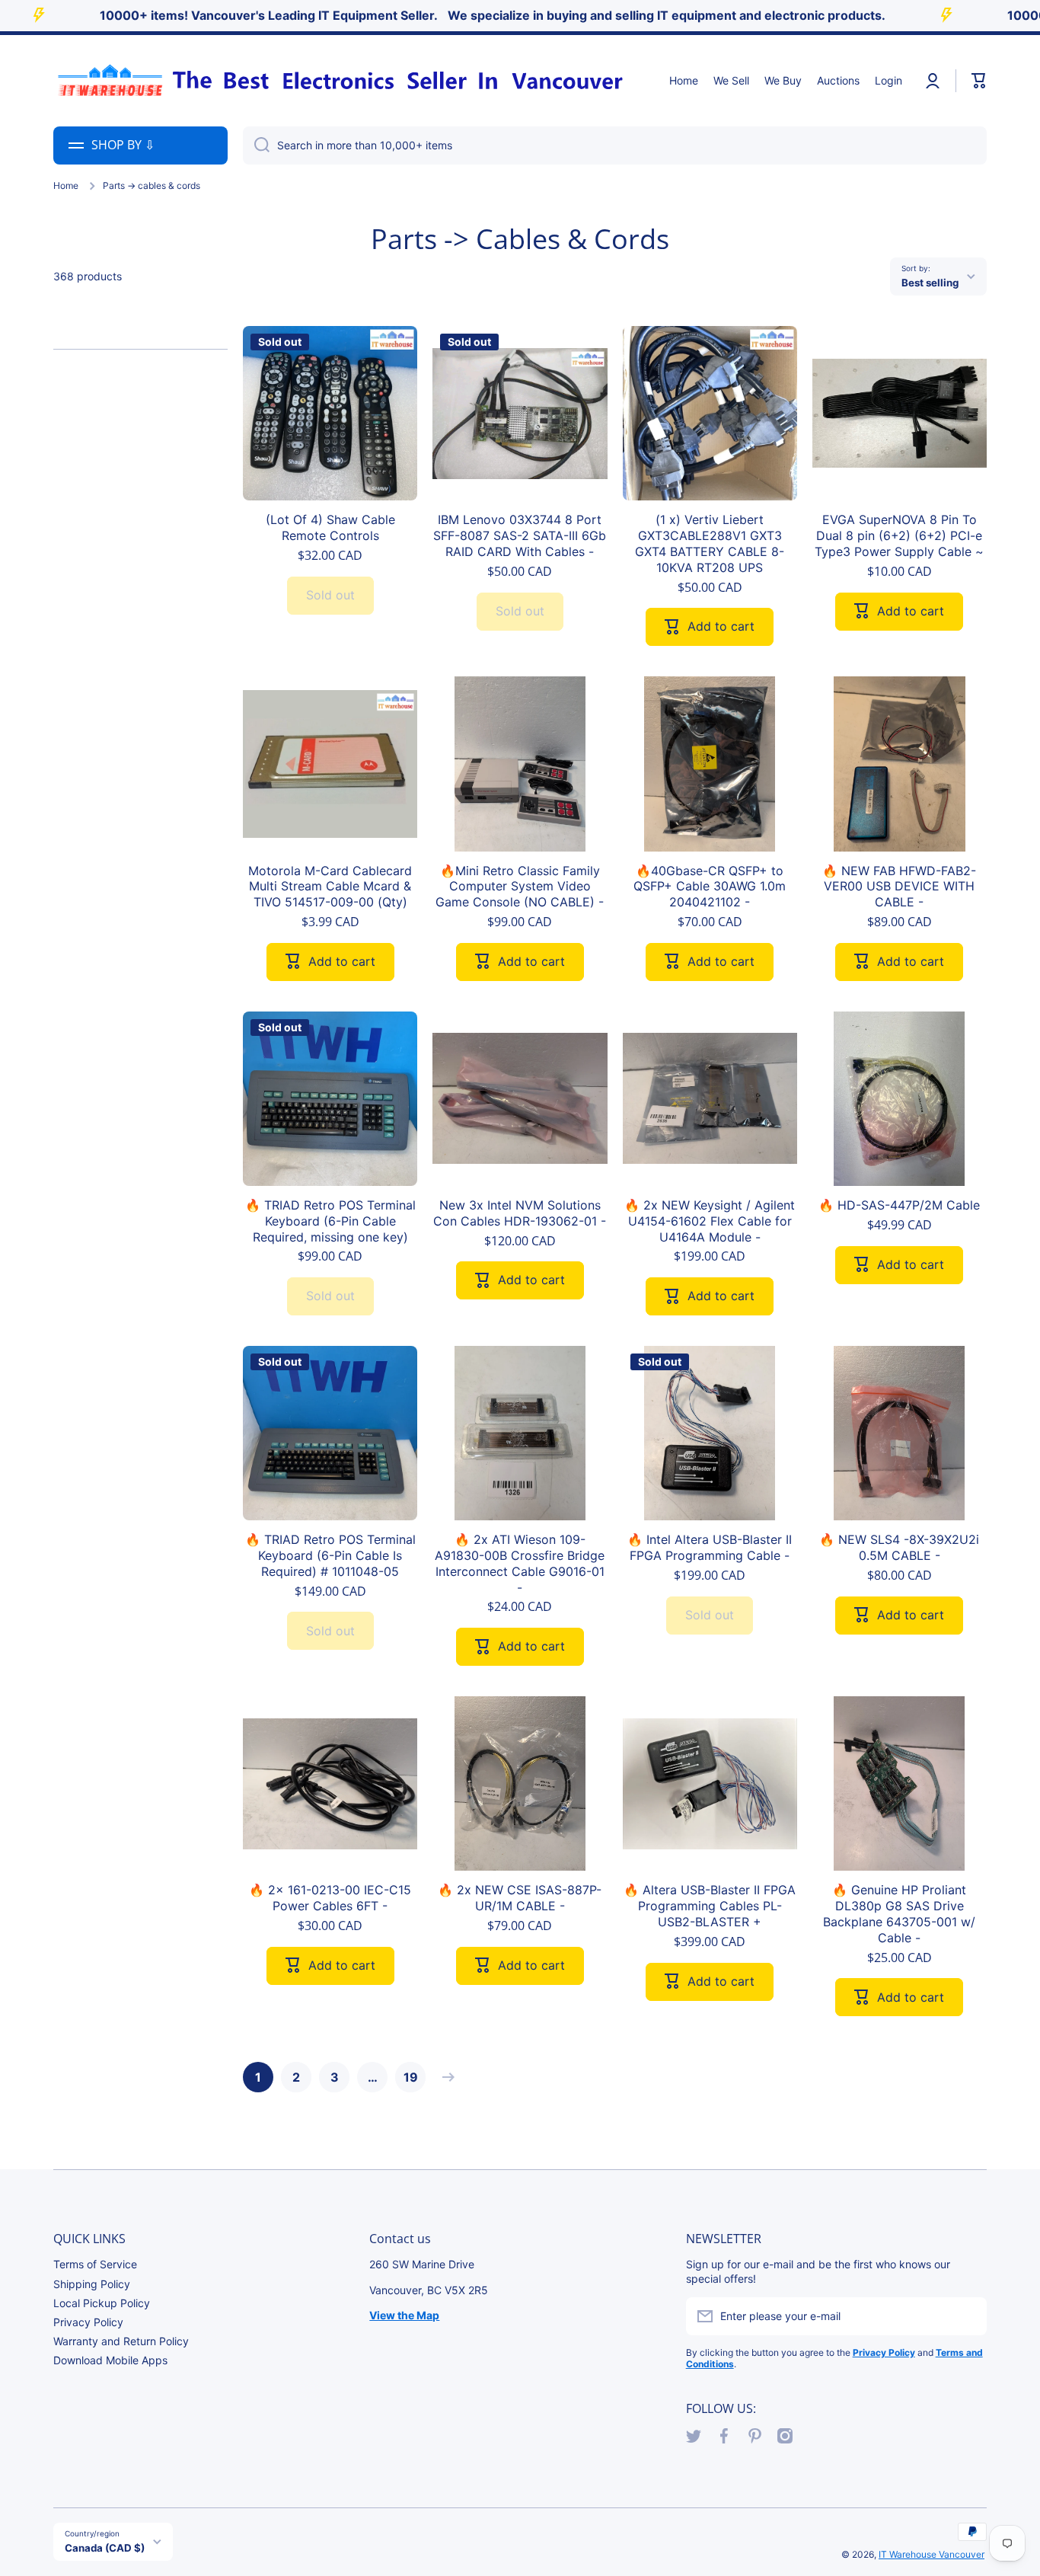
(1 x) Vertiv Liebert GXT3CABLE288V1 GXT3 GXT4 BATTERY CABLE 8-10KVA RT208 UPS (710, 543)
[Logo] (339, 81)
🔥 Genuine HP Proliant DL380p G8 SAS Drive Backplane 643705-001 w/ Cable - (899, 1913)
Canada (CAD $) (105, 2548)
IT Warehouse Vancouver (932, 2554)
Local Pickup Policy (102, 2303)
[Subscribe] (968, 2316)
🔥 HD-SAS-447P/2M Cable (899, 1205)
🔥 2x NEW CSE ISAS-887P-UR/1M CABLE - (520, 1898)
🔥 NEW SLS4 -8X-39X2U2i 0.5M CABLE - (899, 1547)
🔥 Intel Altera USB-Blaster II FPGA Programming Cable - (710, 1547)
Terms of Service (95, 2264)
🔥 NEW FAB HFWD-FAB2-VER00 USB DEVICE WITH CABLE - (899, 887)
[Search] (256, 145)
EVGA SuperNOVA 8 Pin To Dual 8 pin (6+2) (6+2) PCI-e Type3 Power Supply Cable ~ (899, 535)
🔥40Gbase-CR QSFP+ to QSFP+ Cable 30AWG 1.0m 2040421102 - (710, 887)
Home (66, 185)
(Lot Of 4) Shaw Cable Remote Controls (330, 527)
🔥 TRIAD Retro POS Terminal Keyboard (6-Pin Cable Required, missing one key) (330, 1221)
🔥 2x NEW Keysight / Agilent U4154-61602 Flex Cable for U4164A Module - (710, 1221)
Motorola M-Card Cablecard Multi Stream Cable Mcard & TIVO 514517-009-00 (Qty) (330, 887)
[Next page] (445, 2077)
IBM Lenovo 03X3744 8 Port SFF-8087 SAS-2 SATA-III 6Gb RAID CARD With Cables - (520, 535)
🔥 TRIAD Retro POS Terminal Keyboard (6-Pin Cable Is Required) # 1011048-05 (330, 1555)
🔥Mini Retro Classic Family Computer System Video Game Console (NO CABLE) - (520, 887)
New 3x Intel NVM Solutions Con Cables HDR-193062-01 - (520, 1213)
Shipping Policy (92, 2284)
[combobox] (615, 145)
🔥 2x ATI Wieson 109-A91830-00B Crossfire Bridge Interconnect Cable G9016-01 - (520, 1563)
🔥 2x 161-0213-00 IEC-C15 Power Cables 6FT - (330, 1898)
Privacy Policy (88, 2322)
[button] (979, 81)
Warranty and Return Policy (121, 2341)
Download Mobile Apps (110, 2360)
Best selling (930, 283)
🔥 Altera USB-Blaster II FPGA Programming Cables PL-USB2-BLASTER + (710, 1906)
